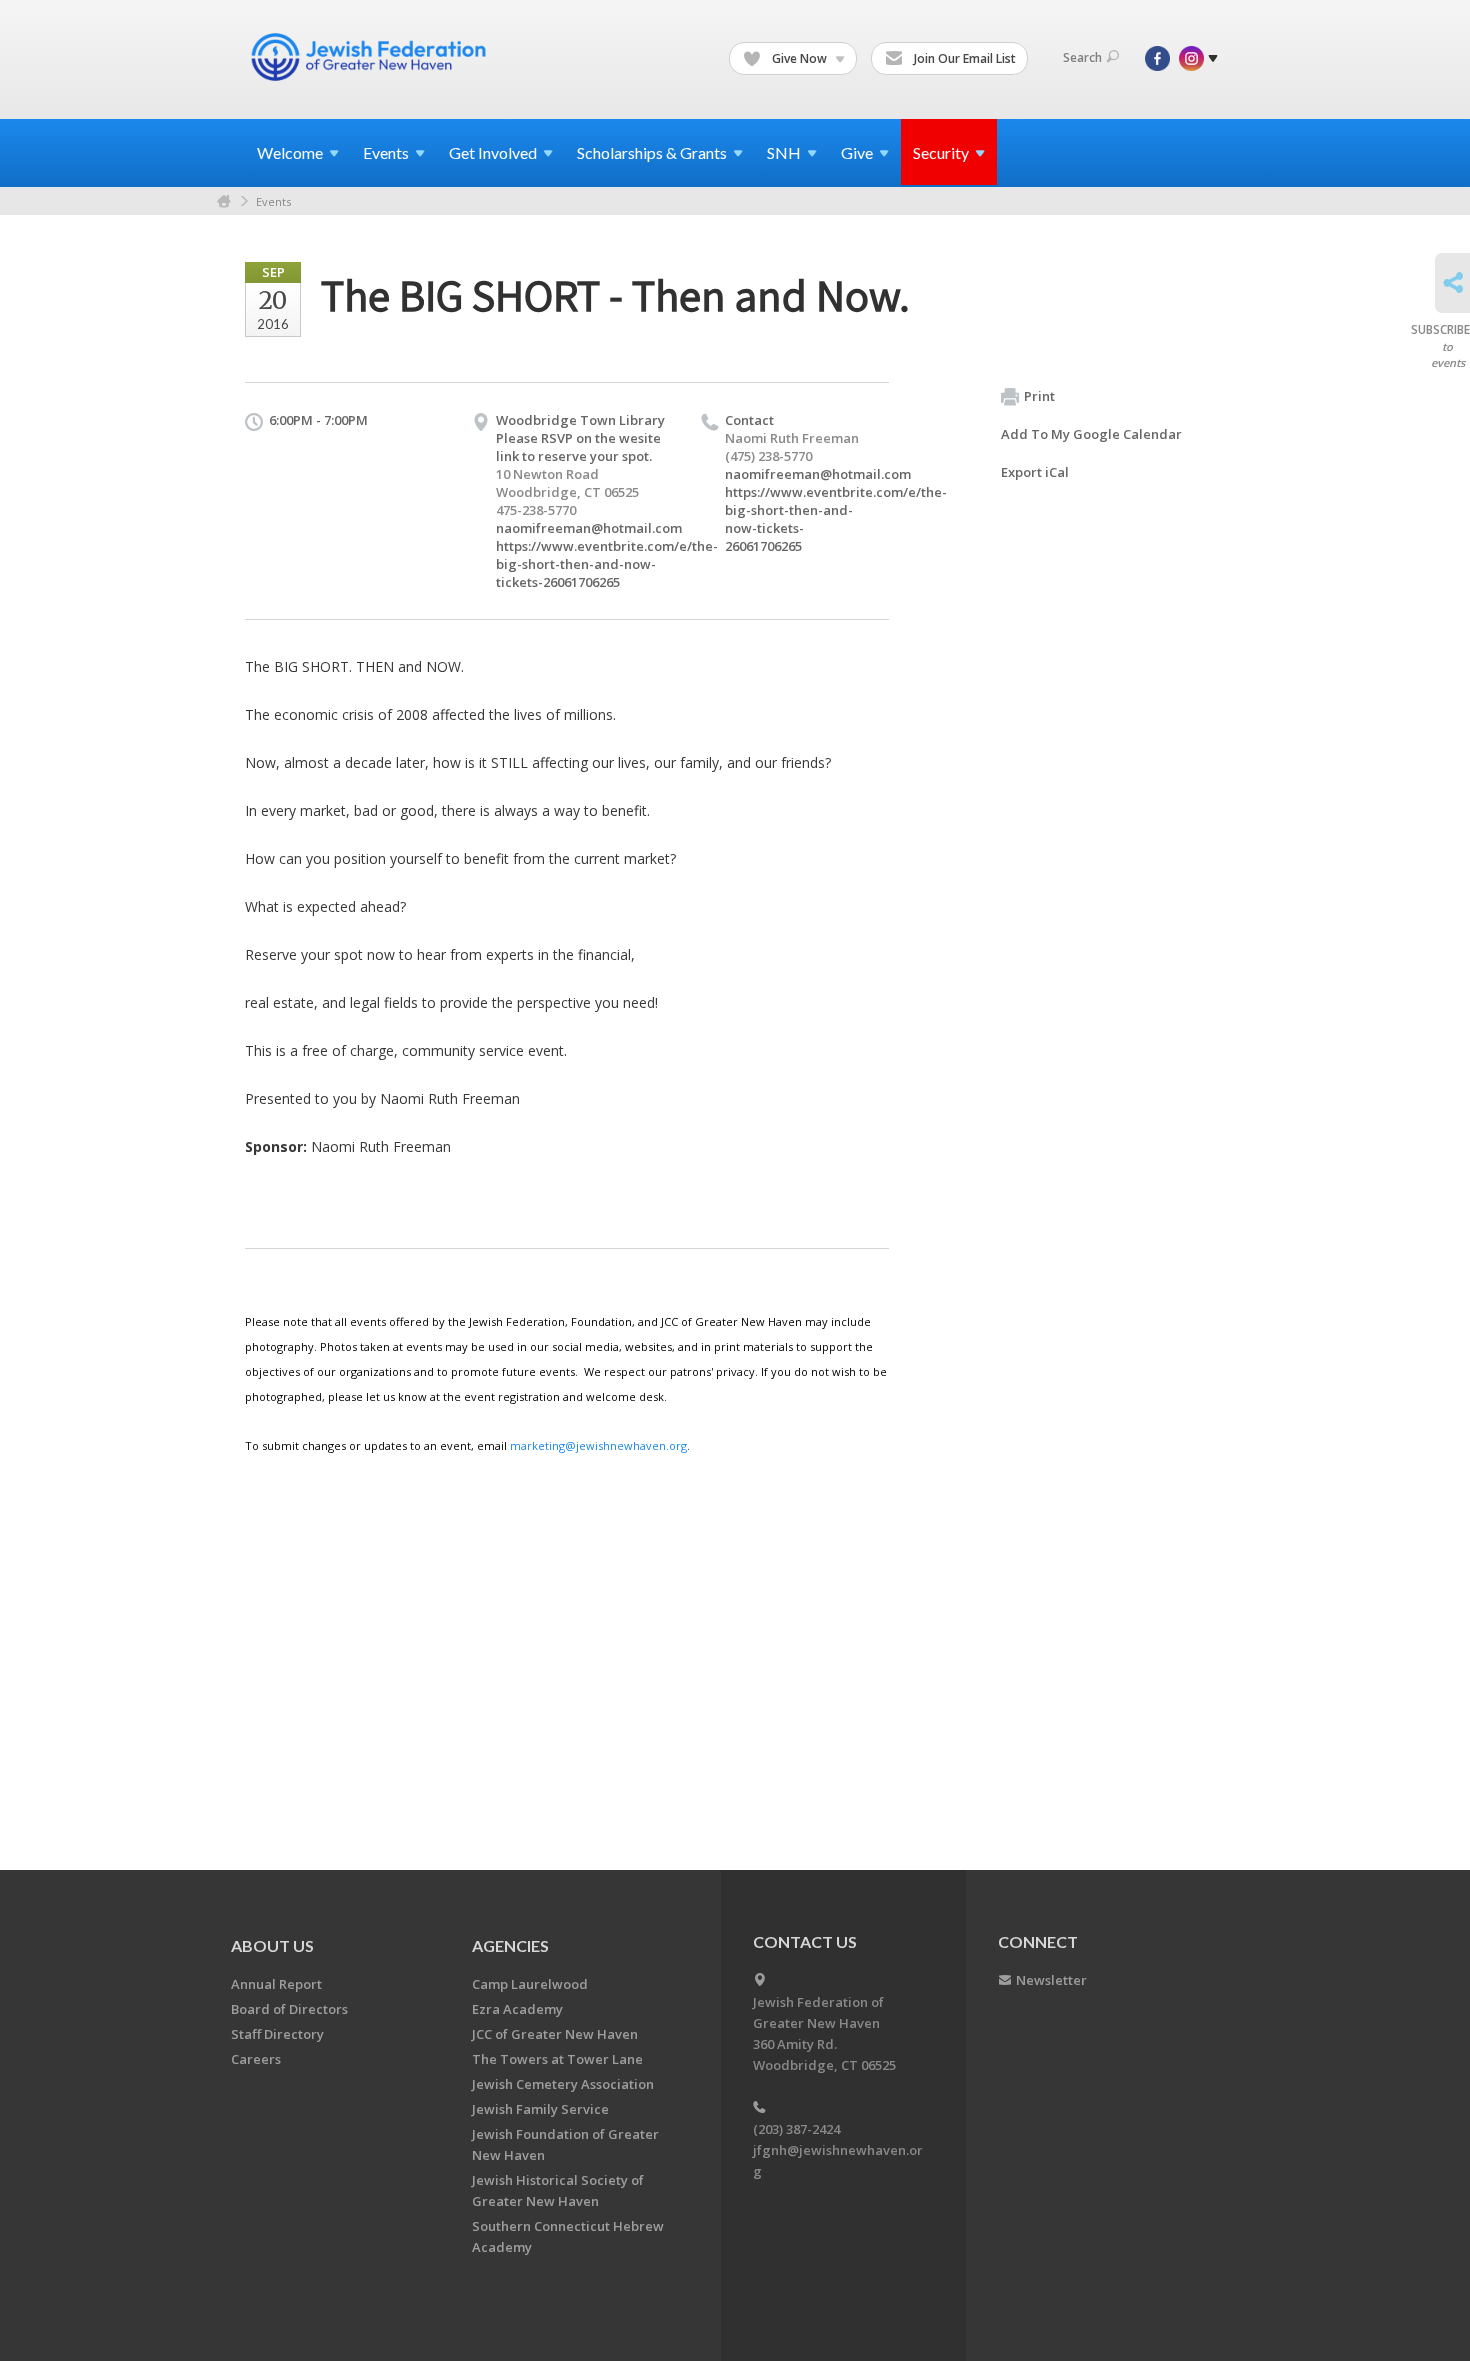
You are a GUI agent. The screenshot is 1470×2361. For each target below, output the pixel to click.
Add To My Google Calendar (1091, 434)
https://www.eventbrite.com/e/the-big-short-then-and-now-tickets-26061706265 (607, 564)
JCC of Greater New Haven (555, 2034)
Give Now (799, 58)
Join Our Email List (963, 58)
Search (1082, 57)
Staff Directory (277, 2034)
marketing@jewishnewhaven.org (598, 1445)
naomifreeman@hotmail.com (589, 528)
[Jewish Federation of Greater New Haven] (371, 57)
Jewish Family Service (540, 2109)
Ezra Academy (517, 2009)
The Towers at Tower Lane (557, 2059)
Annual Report (276, 1984)
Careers (256, 2059)
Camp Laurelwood (530, 1984)
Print (1039, 396)
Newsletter (1051, 1980)
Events (273, 201)
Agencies (510, 1945)
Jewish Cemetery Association (563, 2084)
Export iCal (1035, 472)
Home (224, 201)
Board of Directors (289, 2009)
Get (493, 152)
